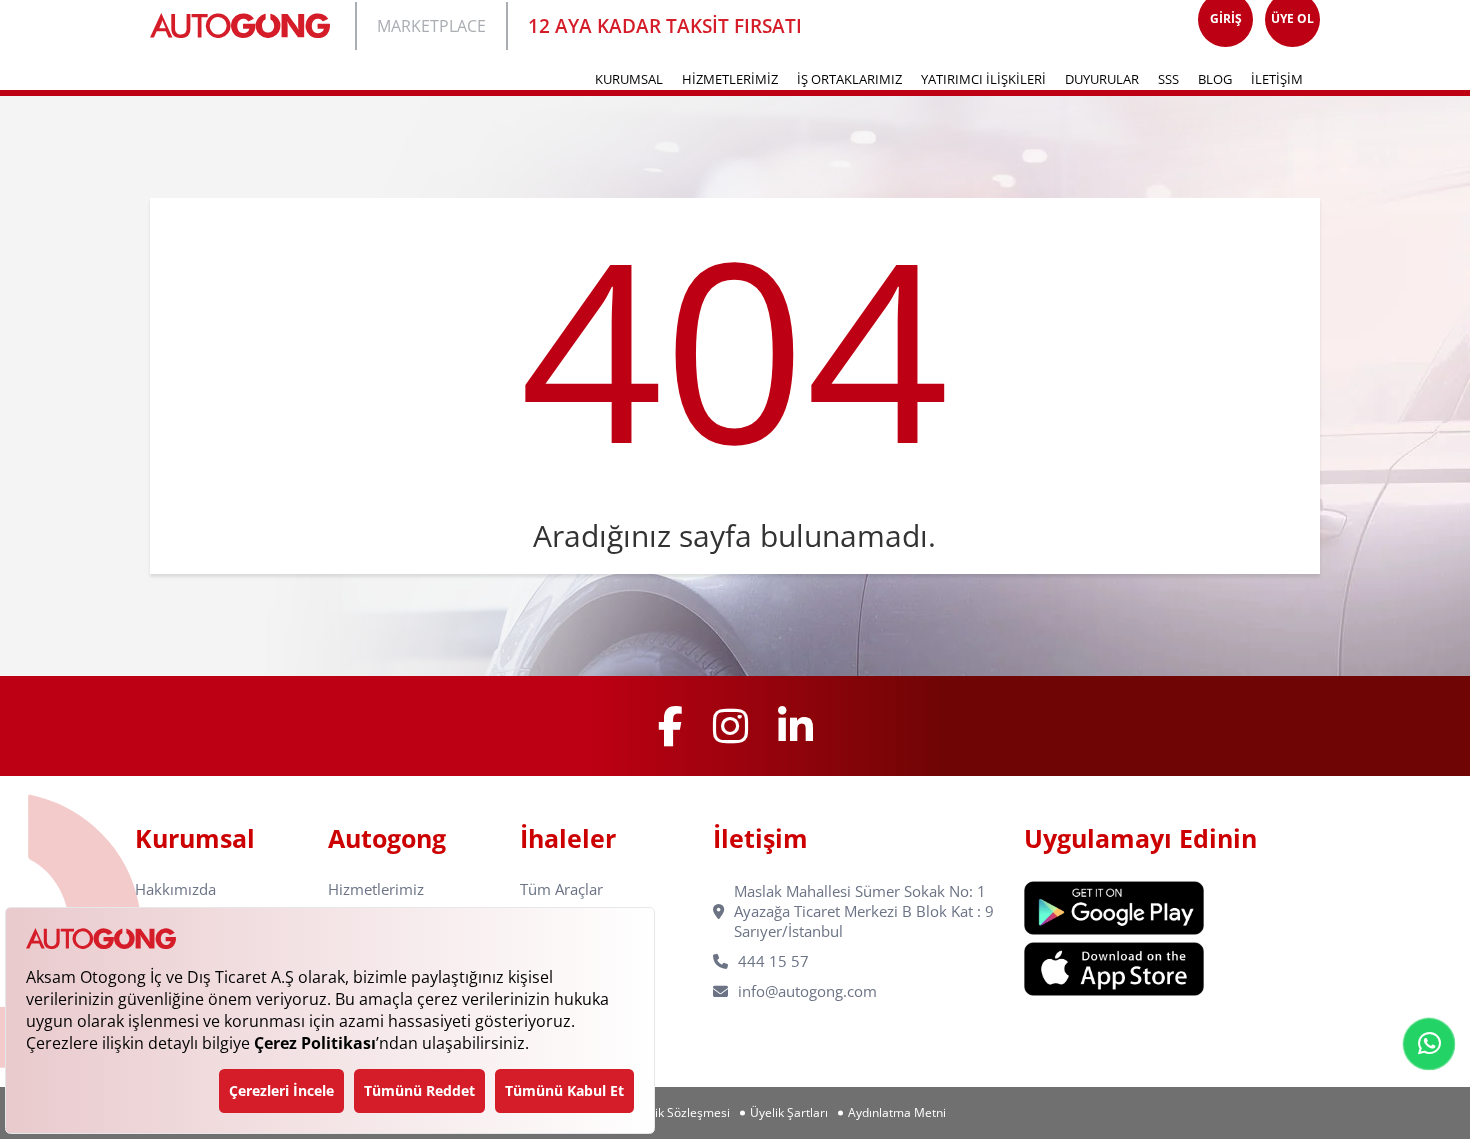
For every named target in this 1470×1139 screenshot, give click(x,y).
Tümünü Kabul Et (564, 1090)
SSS (1168, 79)
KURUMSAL (629, 79)
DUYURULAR (1102, 79)
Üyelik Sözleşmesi (680, 1113)
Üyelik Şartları (789, 1113)
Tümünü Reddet (419, 1090)
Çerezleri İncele (281, 1090)
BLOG (1215, 79)
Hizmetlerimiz (376, 889)
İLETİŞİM (1277, 79)
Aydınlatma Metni (897, 1113)
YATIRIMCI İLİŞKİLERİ (983, 79)
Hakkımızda (175, 889)
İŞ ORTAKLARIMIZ (849, 79)
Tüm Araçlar (561, 889)
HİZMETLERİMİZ (730, 79)
